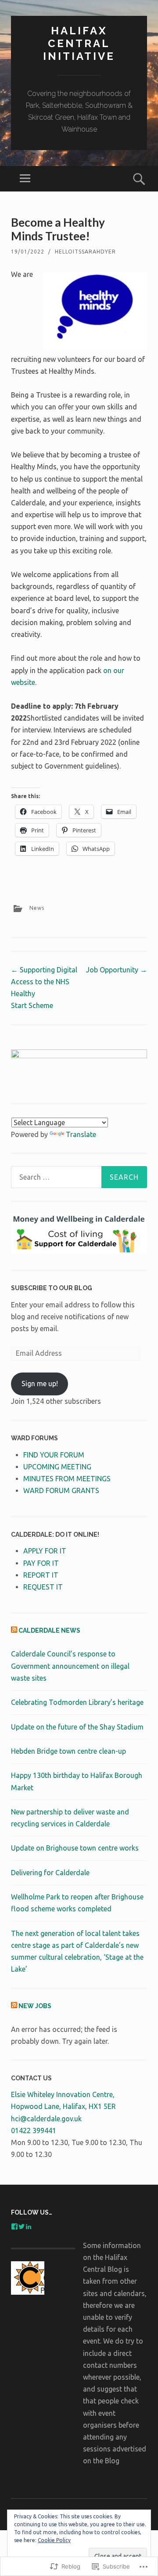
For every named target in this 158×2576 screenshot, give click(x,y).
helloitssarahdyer (85, 252)
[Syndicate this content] (14, 1630)
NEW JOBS (35, 2006)
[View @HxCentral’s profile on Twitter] (22, 2226)
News (37, 908)
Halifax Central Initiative (79, 43)
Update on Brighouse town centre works (75, 1848)
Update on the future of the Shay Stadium (77, 1727)
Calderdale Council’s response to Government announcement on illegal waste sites (70, 1666)
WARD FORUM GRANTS (61, 1490)
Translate (81, 1134)
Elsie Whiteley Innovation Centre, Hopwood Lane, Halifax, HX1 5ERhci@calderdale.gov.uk (63, 2106)
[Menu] (25, 179)
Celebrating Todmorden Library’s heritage (77, 1702)
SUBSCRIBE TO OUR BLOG (52, 1288)
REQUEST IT (43, 1587)
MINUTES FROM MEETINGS (67, 1479)
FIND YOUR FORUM (54, 1455)
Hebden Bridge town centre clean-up (68, 1751)
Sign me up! (40, 1384)
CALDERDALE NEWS (49, 1630)
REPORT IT (41, 1575)
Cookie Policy (54, 2540)
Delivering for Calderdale (50, 1873)
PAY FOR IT (41, 1563)
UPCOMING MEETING (57, 1467)
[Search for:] (79, 1177)
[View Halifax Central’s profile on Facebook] (14, 2226)
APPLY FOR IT (45, 1551)
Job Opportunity (117, 970)
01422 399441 (34, 2131)
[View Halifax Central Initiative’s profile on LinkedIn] (29, 2226)
